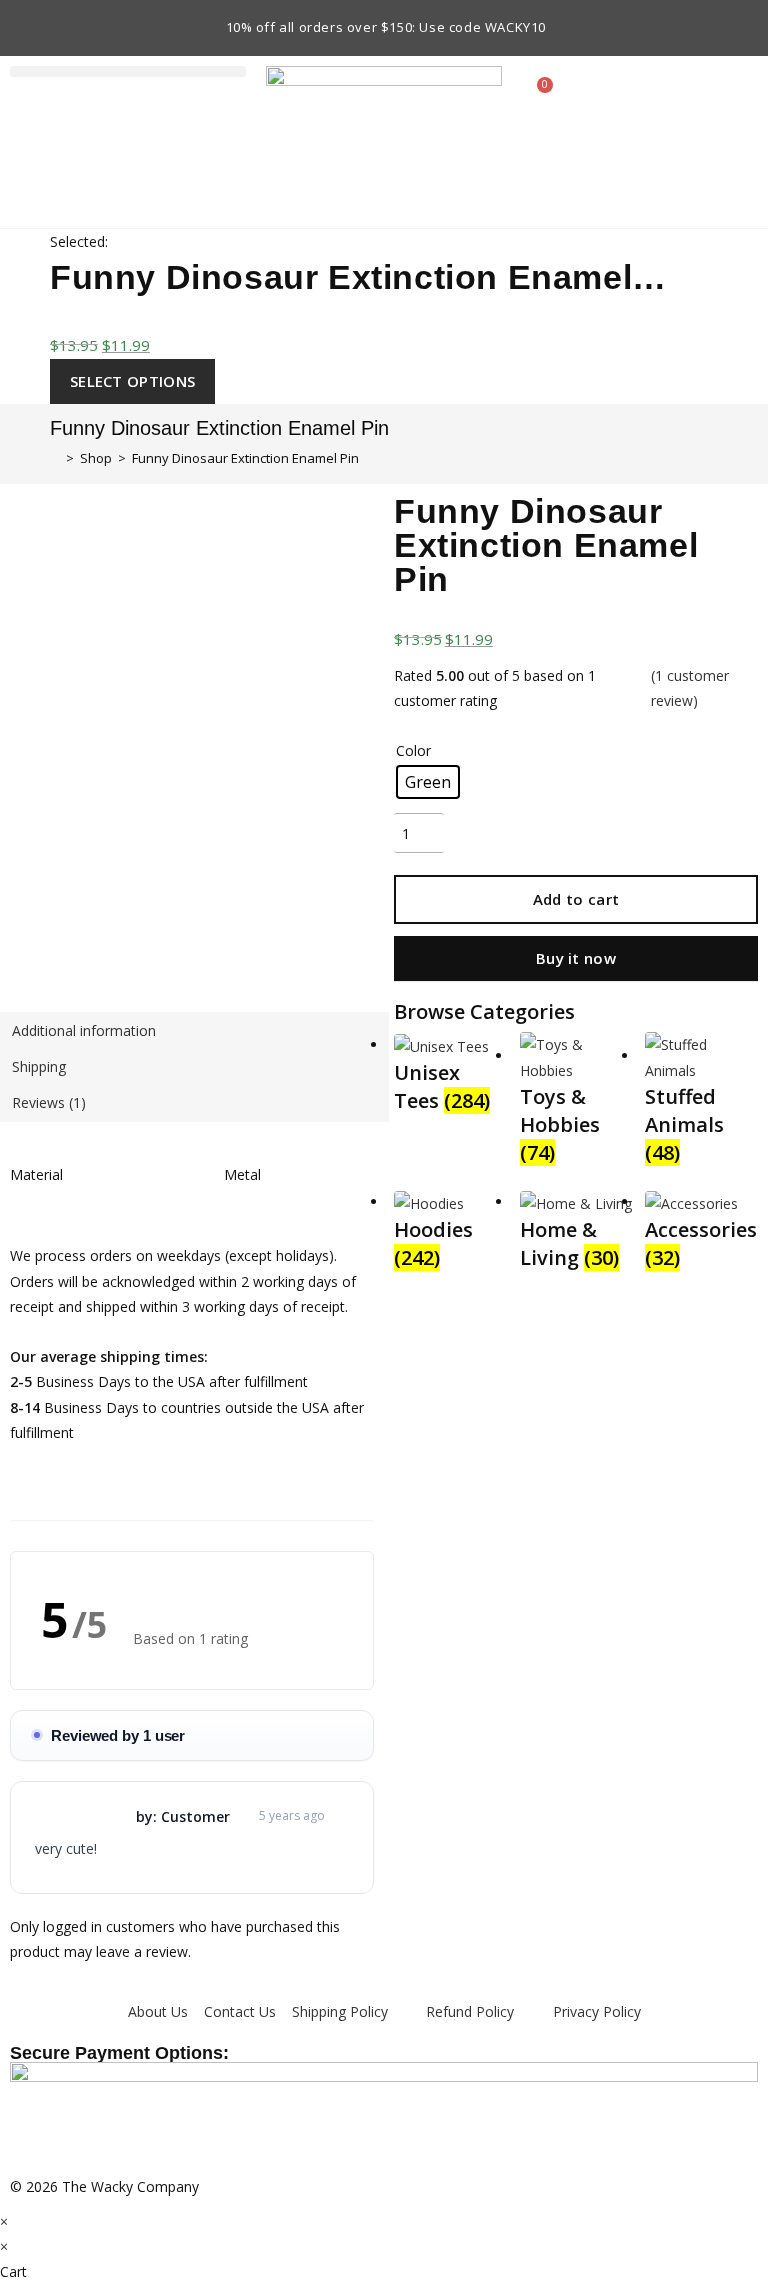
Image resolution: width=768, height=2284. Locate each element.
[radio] (428, 782)
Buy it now (576, 958)
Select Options (132, 381)
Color (413, 750)
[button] (128, 71)
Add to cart (576, 899)
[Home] (55, 458)
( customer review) (690, 688)
